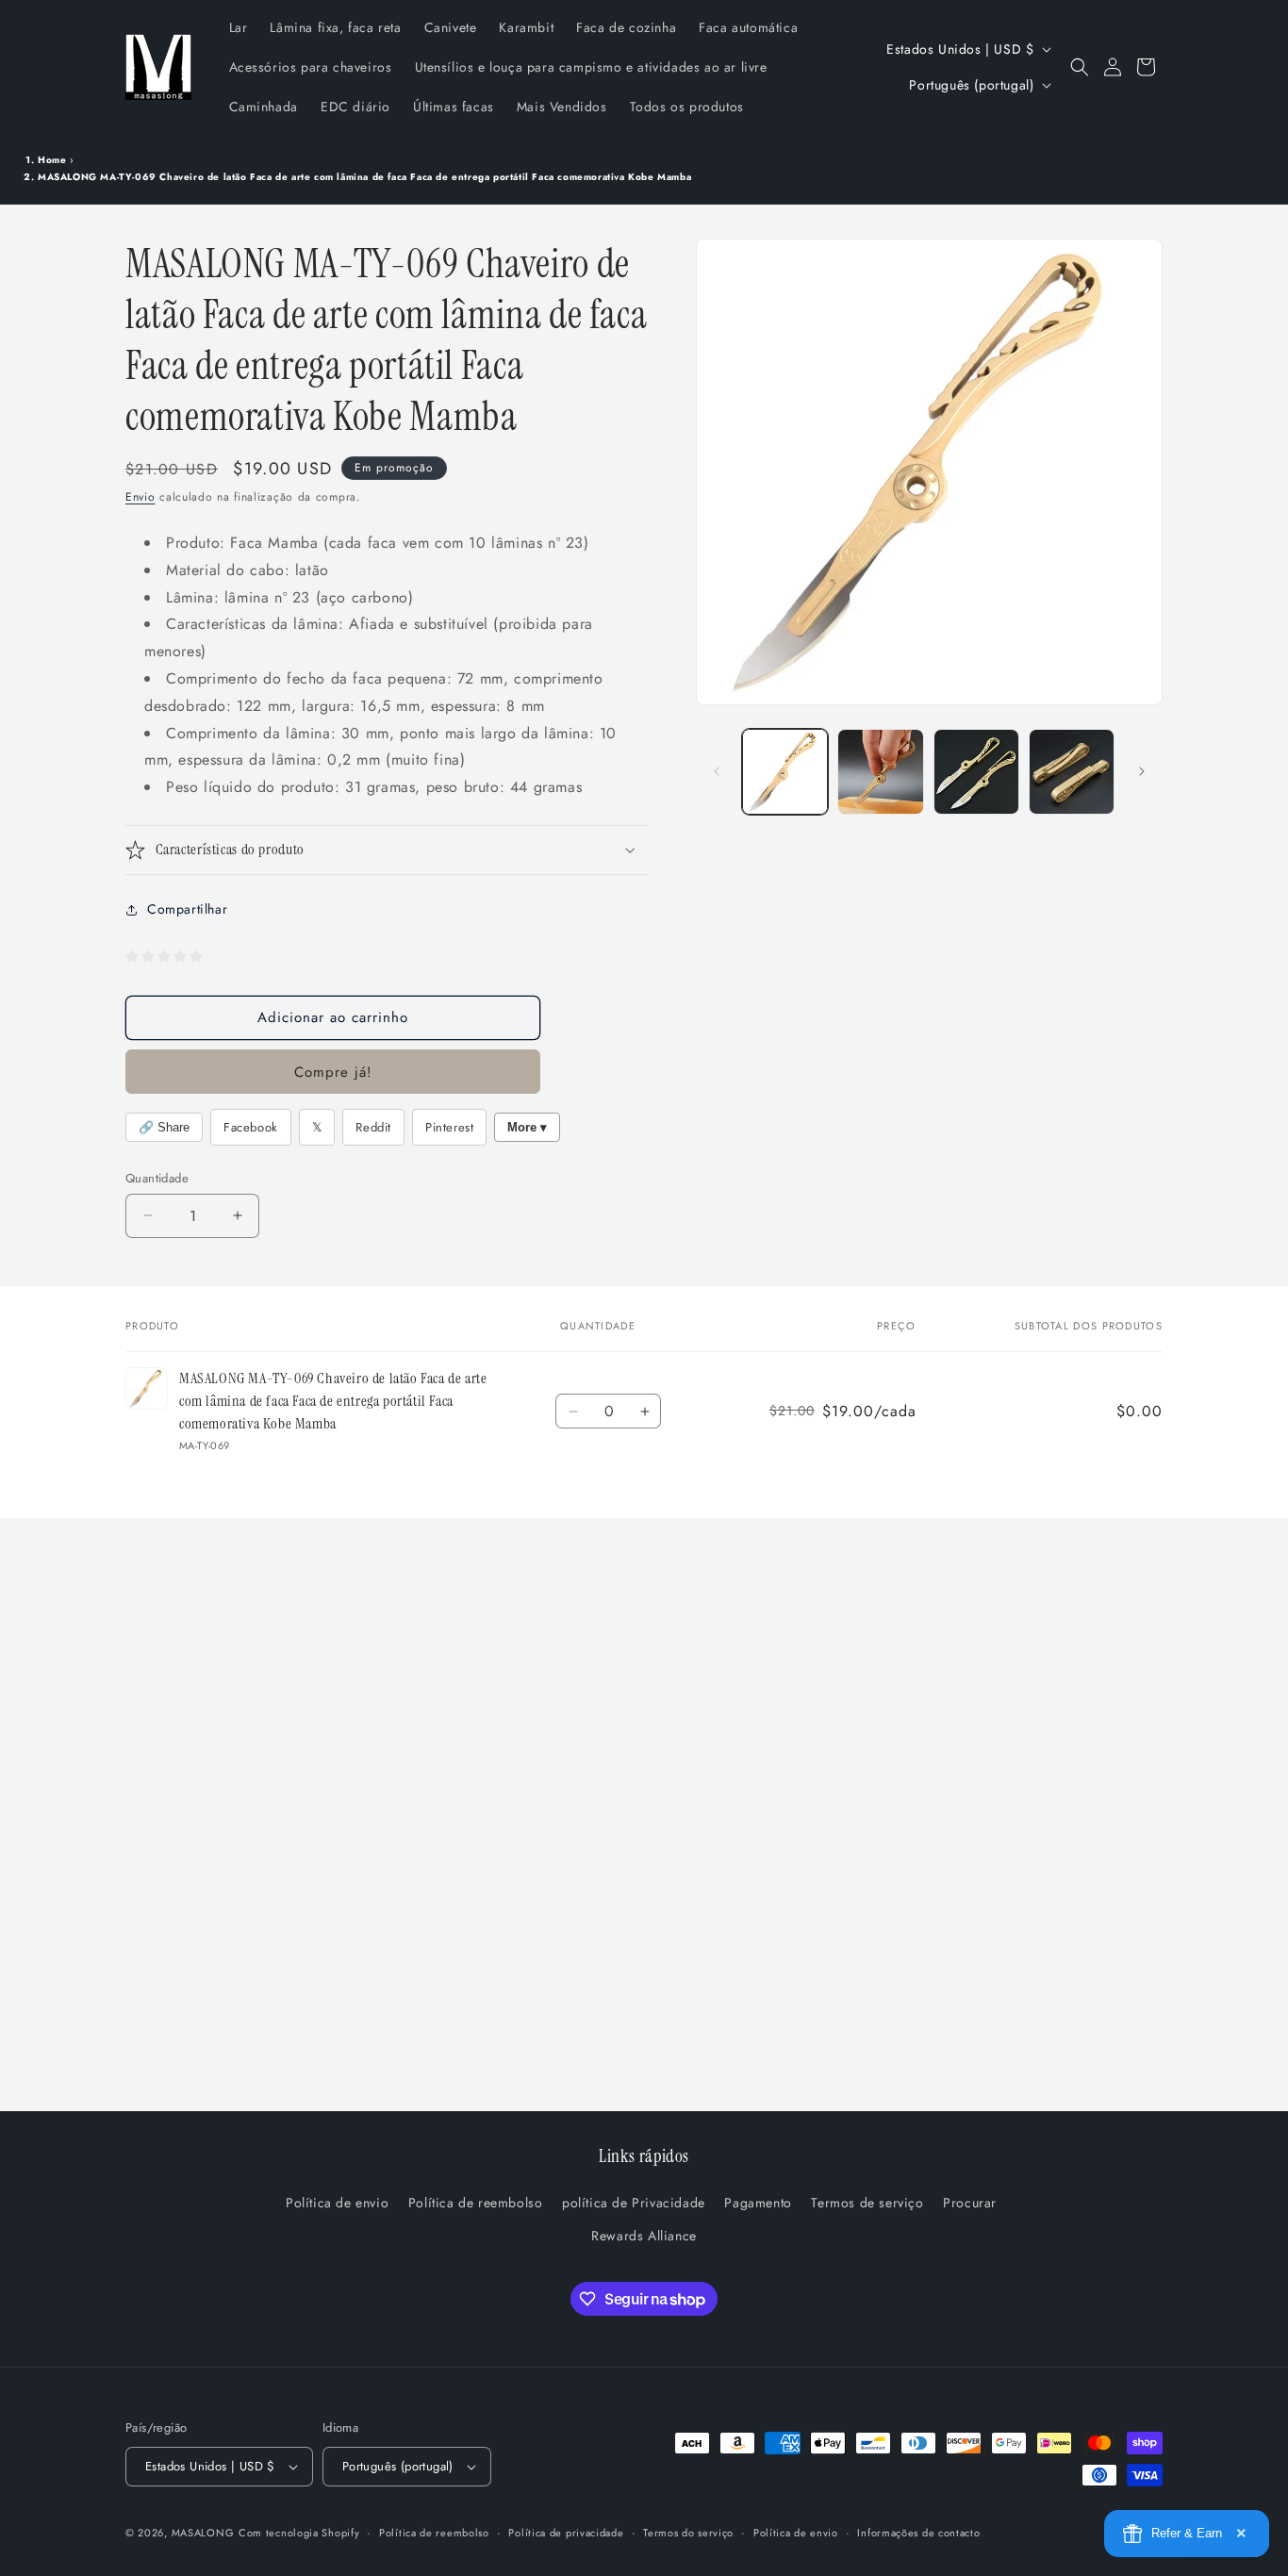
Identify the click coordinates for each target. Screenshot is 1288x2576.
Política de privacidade (566, 2532)
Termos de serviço (867, 2204)
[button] (1080, 67)
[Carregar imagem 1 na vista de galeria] (785, 772)
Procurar (970, 2204)
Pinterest (449, 1127)
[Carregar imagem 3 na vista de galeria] (976, 772)
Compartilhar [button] (187, 909)
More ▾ (527, 1127)
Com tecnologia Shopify (299, 2533)
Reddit (373, 1127)
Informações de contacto (918, 2532)
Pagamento (758, 2204)
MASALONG (203, 2533)
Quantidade (157, 1178)
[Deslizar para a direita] (1142, 771)
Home (52, 160)
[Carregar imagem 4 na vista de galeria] (1072, 772)
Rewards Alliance (644, 2237)
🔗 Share (164, 1127)
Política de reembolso (476, 2204)
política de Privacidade (634, 2204)
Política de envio (337, 2204)
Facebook (251, 1127)
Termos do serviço (688, 2532)
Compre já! (333, 1072)
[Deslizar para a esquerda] (717, 771)
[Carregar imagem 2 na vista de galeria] (880, 772)
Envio (140, 497)
